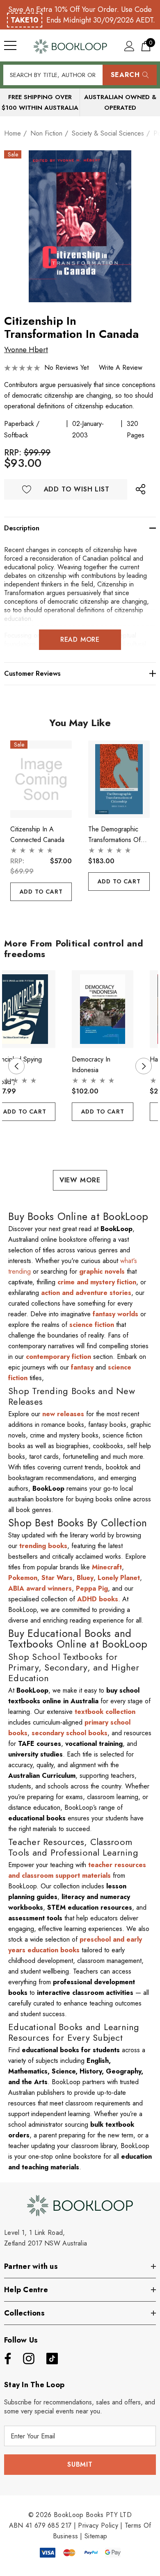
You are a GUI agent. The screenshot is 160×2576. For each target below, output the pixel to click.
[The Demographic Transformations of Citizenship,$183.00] (119, 779)
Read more (80, 639)
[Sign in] (129, 46)
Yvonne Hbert (26, 350)
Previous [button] (16, 1066)
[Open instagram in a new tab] (28, 2359)
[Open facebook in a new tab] (6, 2359)
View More (80, 1180)
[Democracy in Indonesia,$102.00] (103, 1009)
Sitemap (96, 2536)
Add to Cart (41, 892)
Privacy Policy (98, 2525)
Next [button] (144, 1066)
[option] (80, 226)
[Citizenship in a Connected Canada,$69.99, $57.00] (41, 779)
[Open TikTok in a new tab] (52, 2359)
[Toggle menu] (10, 45)
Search (125, 75)
